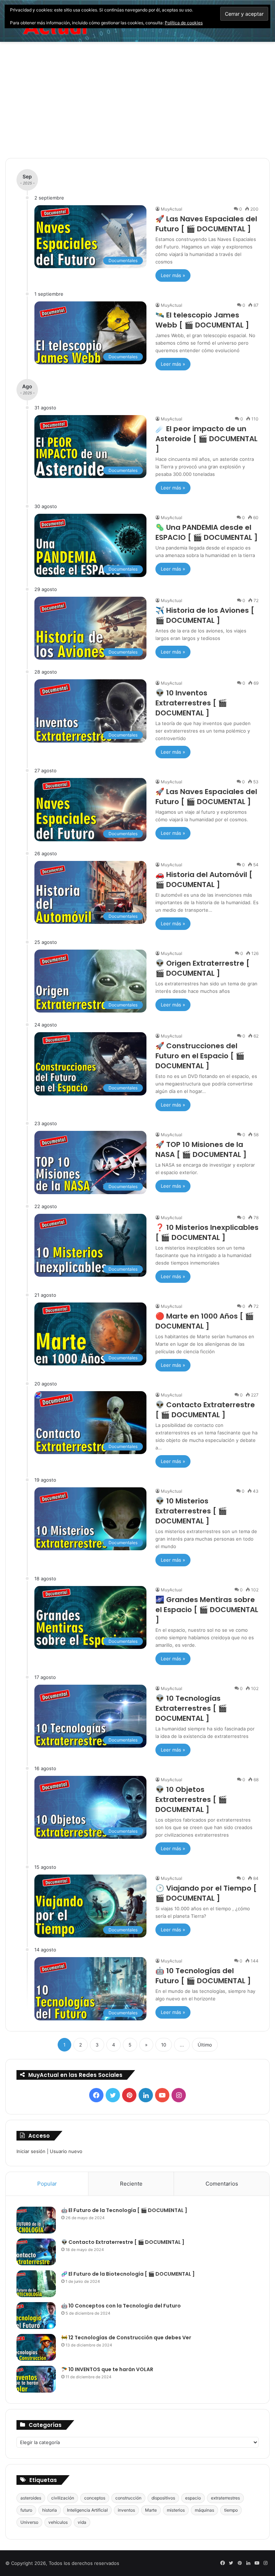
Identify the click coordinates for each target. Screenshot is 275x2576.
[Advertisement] (137, 103)
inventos (126, 2510)
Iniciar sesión (31, 2151)
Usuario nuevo (66, 2151)
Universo (29, 2522)
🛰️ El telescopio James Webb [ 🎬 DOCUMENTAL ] (202, 320)
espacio (193, 2498)
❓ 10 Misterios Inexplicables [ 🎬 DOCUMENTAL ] (207, 1232)
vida (82, 2522)
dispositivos (163, 2498)
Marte (151, 2510)
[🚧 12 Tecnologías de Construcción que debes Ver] (36, 2347)
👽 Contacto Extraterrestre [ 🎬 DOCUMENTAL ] (205, 1410)
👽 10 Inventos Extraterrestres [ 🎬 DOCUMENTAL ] (191, 703)
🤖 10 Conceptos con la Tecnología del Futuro (121, 2306)
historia (50, 2510)
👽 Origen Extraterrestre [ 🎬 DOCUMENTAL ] (202, 968)
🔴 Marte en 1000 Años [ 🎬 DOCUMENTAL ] (205, 1321)
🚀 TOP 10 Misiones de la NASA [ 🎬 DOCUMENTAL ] (201, 1149)
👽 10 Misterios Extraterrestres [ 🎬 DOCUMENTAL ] (191, 1511)
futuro (26, 2510)
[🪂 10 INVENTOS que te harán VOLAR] (36, 2379)
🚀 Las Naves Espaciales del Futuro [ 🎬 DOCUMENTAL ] (206, 224)
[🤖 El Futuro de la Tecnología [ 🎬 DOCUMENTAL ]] (36, 2220)
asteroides (31, 2498)
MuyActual (172, 209)
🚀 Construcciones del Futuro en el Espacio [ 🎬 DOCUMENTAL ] (200, 1056)
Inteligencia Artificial (87, 2510)
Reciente (131, 2184)
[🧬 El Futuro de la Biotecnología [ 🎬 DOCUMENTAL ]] (36, 2284)
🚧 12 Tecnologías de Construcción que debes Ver (126, 2338)
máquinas (204, 2510)
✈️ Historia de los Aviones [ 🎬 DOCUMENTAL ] (205, 615)
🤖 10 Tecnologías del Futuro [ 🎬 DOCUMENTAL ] (203, 1976)
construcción (128, 2498)
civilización (63, 2498)
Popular (47, 2184)
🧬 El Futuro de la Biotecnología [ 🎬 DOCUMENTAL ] (128, 2274)
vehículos (58, 2522)
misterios (176, 2510)
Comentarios (222, 2184)
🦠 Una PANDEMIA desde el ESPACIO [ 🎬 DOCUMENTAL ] (207, 532)
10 (164, 2045)
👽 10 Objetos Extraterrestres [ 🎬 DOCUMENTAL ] (191, 1799)
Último (205, 2045)
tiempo (231, 2510)
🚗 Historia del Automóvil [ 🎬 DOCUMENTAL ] (204, 880)
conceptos (95, 2498)
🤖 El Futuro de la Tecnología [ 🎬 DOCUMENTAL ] (124, 2210)
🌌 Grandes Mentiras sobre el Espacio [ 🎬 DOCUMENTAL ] (207, 1610)
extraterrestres (225, 2498)
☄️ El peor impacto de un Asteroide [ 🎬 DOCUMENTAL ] (206, 439)
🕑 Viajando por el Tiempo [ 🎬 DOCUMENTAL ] (206, 1893)
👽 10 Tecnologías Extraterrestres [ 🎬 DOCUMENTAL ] (191, 1708)
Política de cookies (184, 23)
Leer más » (173, 275)
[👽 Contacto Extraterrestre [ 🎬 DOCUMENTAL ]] (36, 2252)
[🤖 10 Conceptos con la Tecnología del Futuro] (36, 2316)
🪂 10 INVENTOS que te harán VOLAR (107, 2369)
